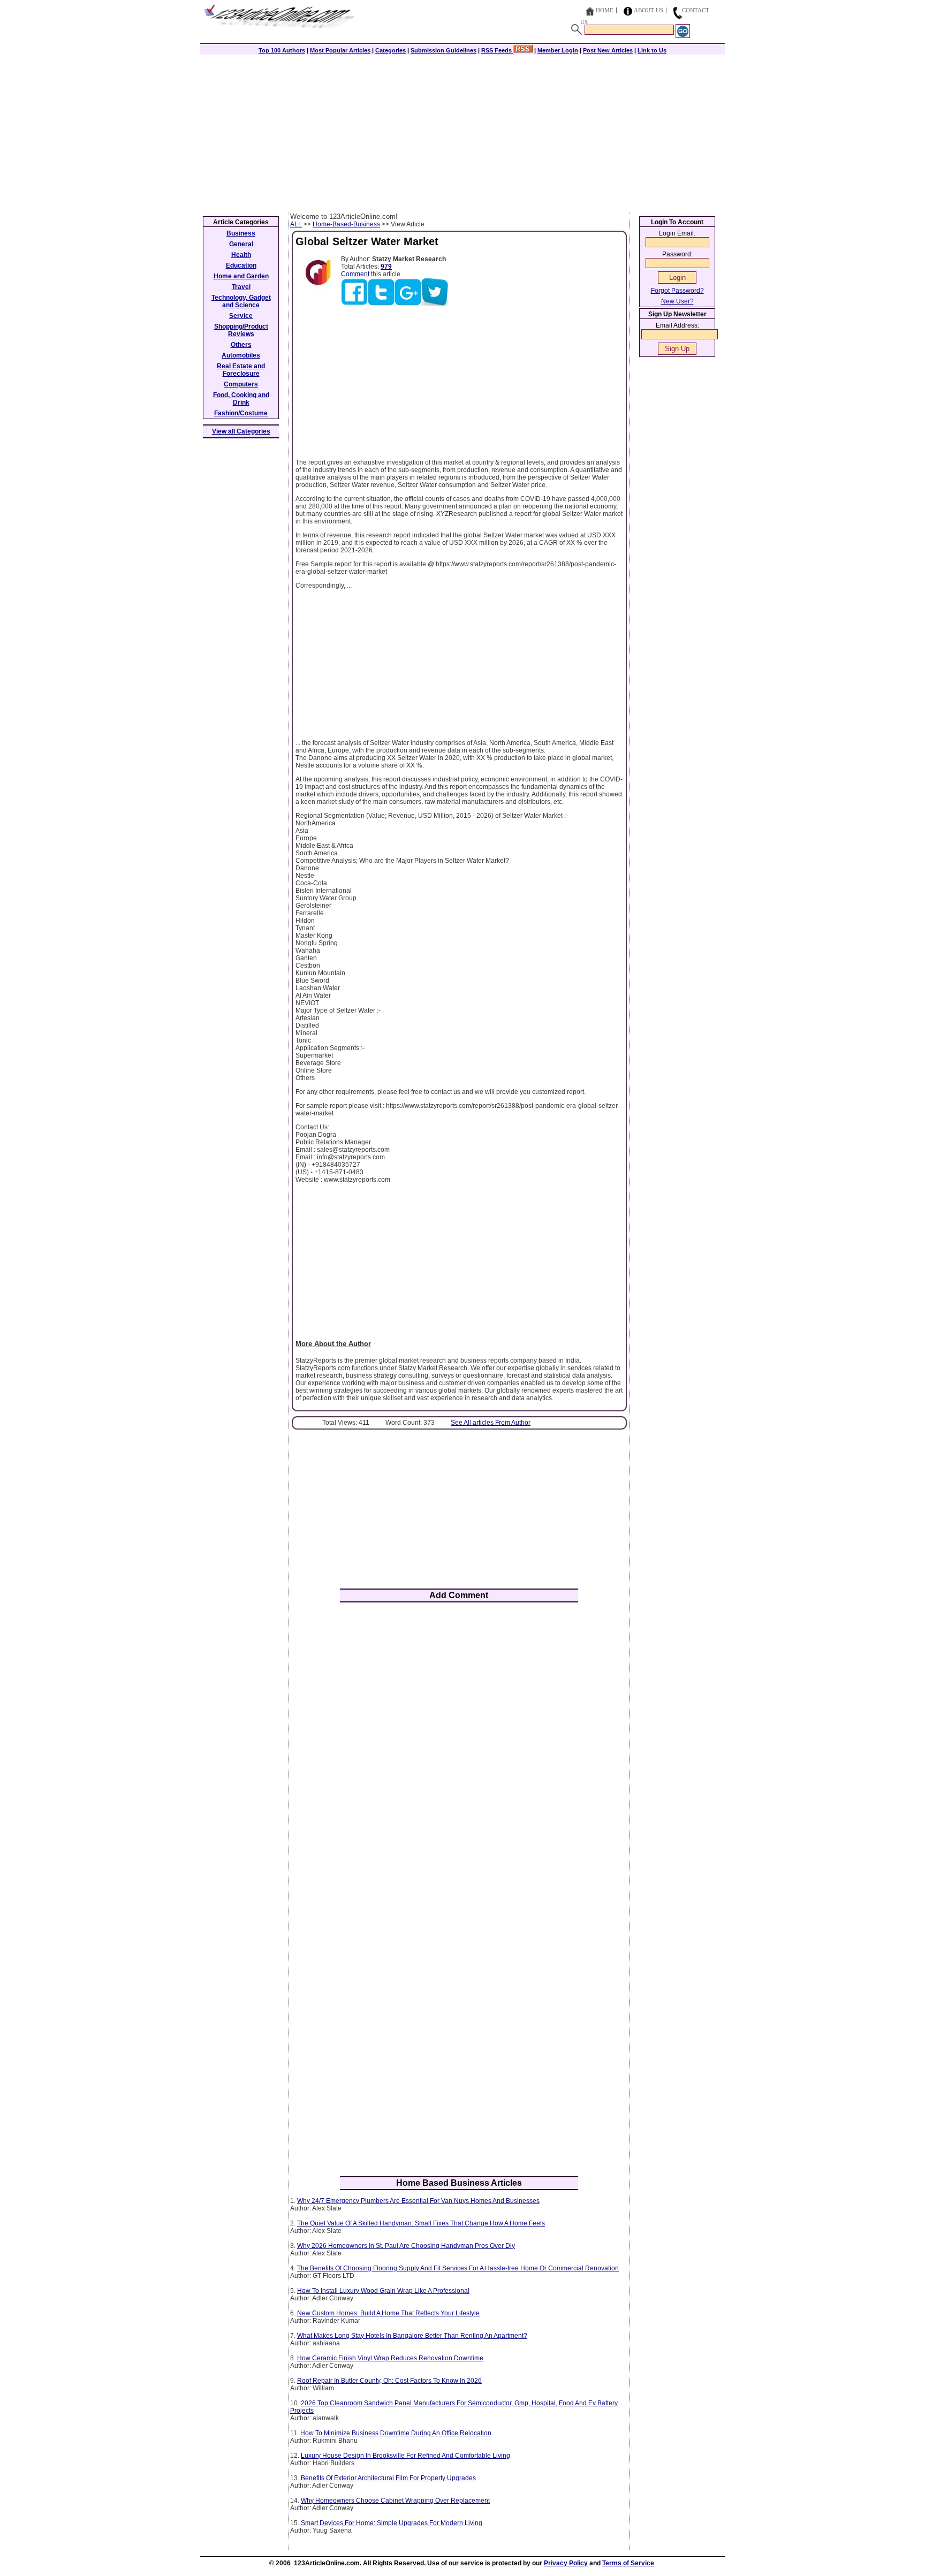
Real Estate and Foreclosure (241, 370)
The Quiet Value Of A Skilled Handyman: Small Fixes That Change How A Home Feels (421, 2223)
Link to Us (652, 50)
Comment (355, 274)
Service (241, 316)
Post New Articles (608, 50)
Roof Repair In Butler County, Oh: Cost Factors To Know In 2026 (389, 2381)
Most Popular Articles (340, 50)
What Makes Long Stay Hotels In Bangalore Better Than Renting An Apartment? (412, 2336)
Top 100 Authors (282, 50)
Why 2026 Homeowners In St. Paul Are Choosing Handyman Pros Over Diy (406, 2246)
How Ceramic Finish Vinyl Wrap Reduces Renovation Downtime (390, 2358)
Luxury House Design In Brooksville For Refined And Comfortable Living (405, 2456)
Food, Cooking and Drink (241, 399)
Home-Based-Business (346, 224)
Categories (391, 50)
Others (241, 345)
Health (241, 255)
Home (605, 10)
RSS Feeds (497, 50)
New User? (677, 301)
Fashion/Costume (241, 413)
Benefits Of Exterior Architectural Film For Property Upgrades (388, 2478)
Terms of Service (628, 2563)
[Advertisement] (462, 132)
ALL (296, 224)
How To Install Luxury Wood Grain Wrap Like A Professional (383, 2291)
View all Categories (241, 431)
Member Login (558, 50)
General (241, 244)
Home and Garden (241, 276)
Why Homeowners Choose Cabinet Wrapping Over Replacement (395, 2501)
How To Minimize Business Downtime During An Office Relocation (396, 2433)
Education (241, 265)
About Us (649, 10)
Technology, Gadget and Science (241, 301)
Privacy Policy (566, 2563)
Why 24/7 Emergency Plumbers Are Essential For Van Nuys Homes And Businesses (418, 2201)
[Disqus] (459, 1751)
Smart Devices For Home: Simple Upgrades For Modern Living (392, 2523)
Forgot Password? (677, 291)
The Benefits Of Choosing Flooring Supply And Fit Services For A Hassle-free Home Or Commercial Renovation (458, 2268)
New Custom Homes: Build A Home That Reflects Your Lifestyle (388, 2313)
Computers (241, 384)
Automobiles (241, 355)
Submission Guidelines (443, 50)
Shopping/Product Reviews (241, 330)
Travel (241, 287)
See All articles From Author (491, 1423)
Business (241, 233)
